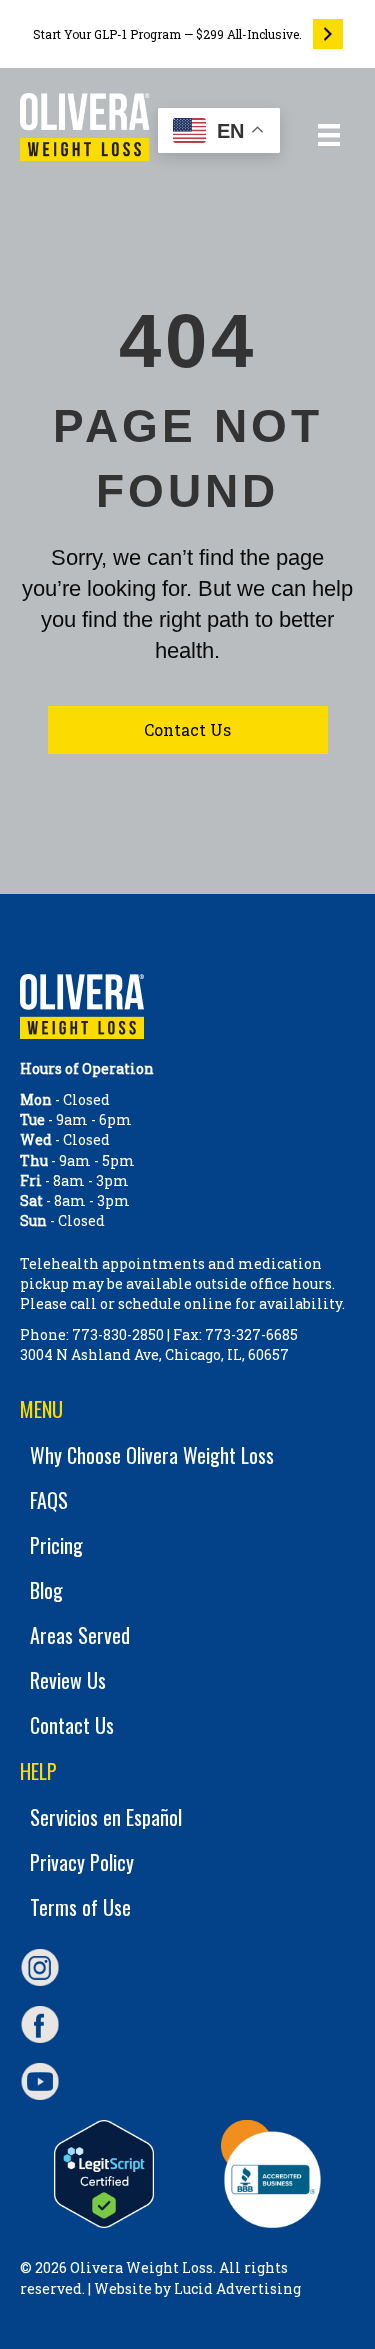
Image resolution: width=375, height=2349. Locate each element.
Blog (46, 1590)
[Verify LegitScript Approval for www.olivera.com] (104, 2174)
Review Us (68, 1680)
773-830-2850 (118, 1334)
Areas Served (80, 1635)
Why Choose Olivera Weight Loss (152, 1455)
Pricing (56, 1545)
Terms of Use (80, 1907)
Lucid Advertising (237, 2288)
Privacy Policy (82, 1862)
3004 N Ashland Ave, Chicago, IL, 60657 (154, 1354)
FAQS (49, 1500)
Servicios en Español (106, 1817)
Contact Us (72, 1725)
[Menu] (329, 134)
